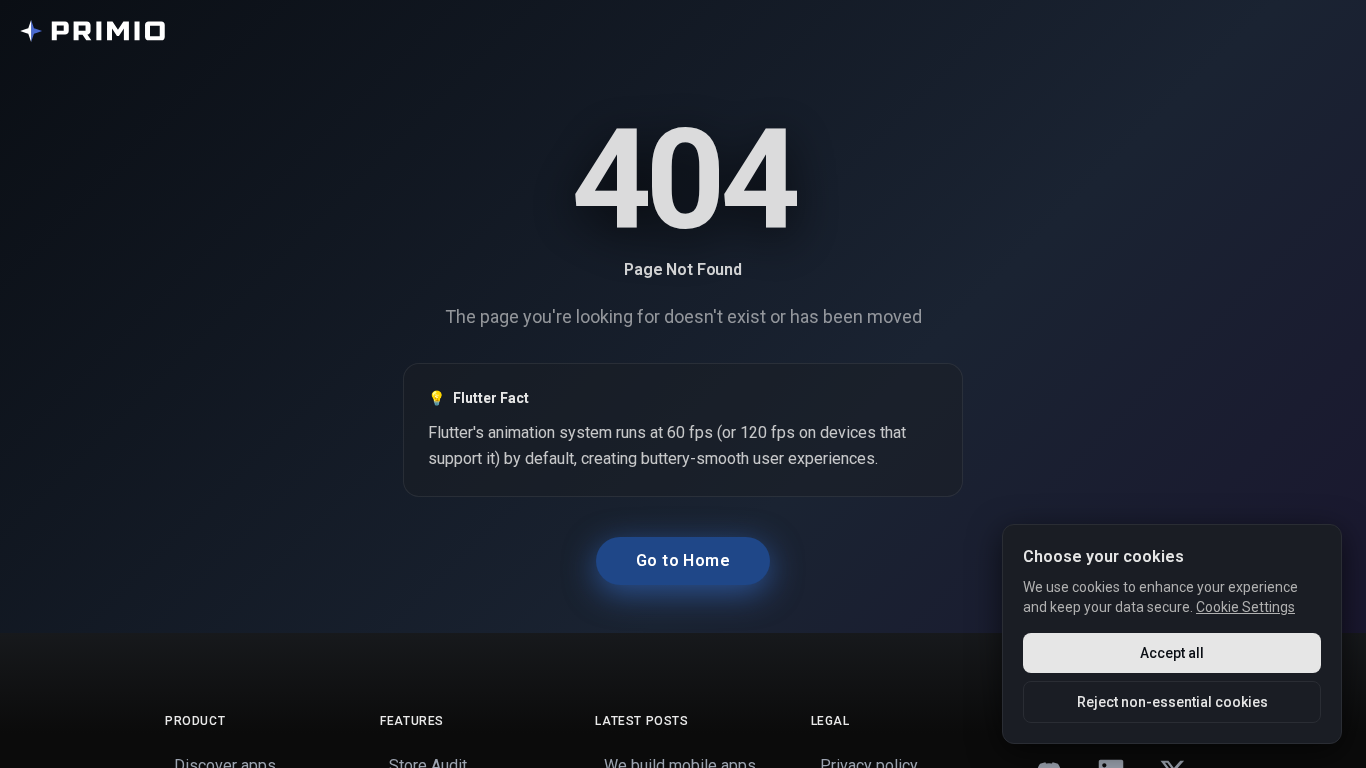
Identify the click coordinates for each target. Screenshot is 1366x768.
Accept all (1172, 653)
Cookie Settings (1245, 607)
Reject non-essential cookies (1172, 702)
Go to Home (683, 560)
